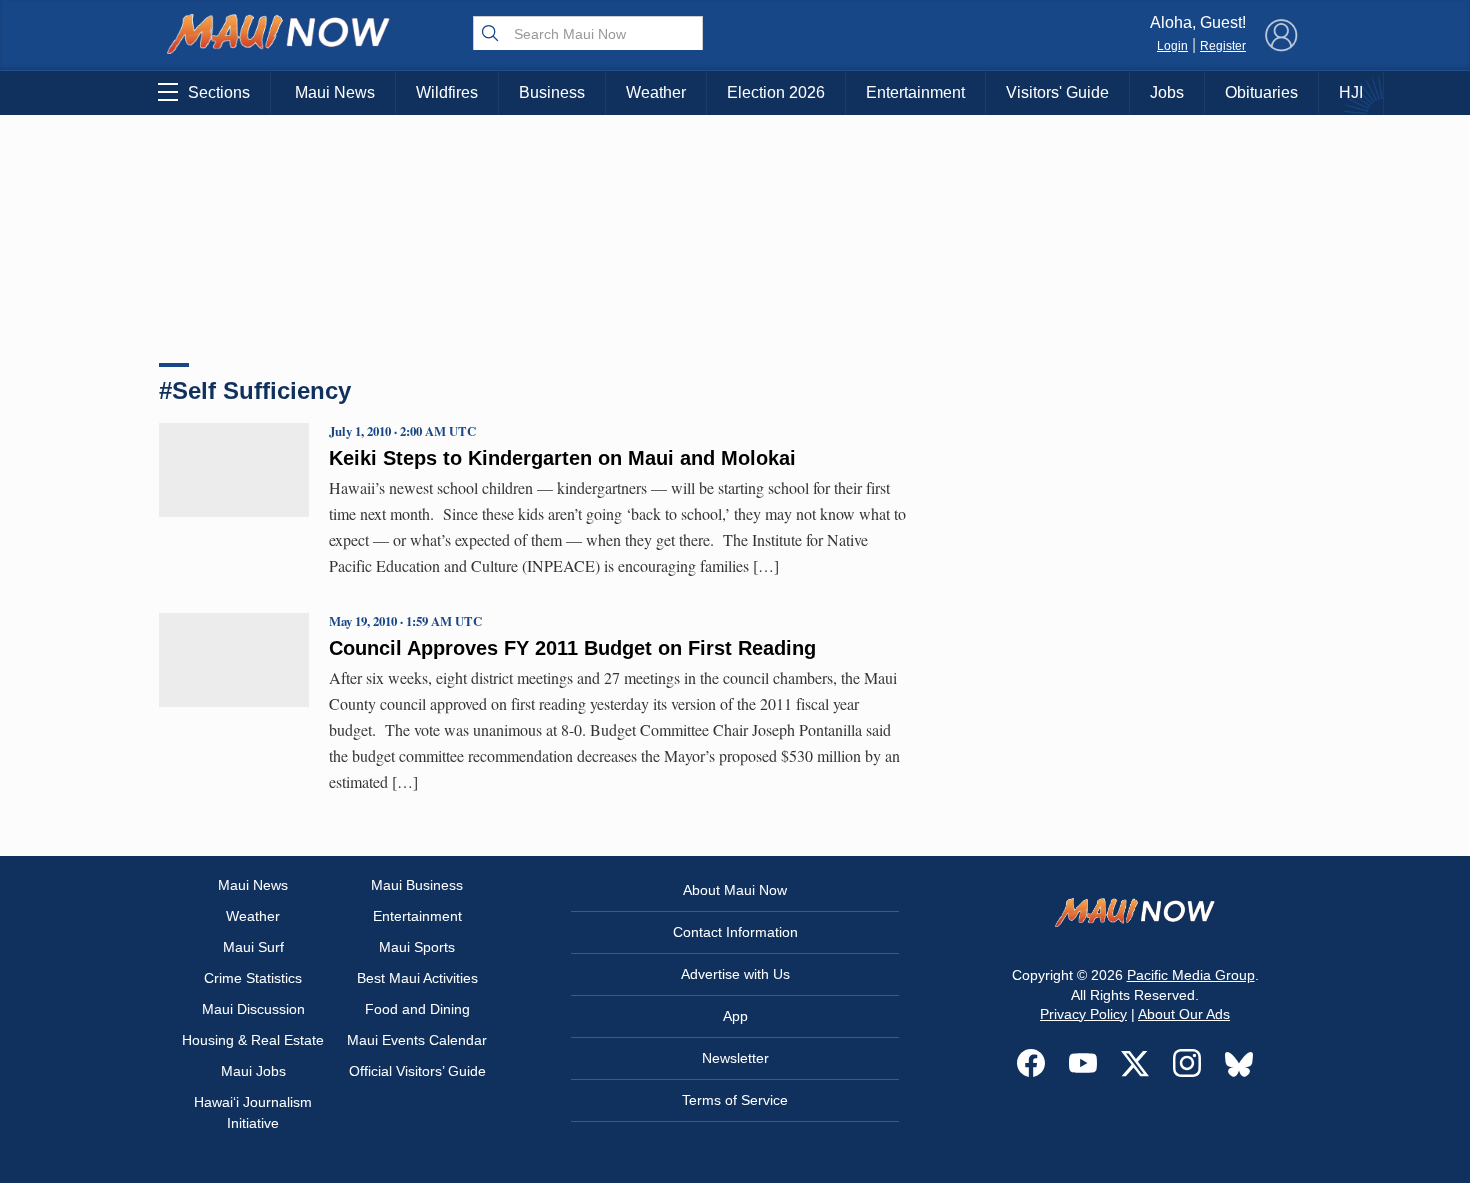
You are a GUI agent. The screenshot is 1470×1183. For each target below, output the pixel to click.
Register (1223, 46)
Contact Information (735, 932)
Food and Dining (417, 1009)
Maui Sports (417, 947)
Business (552, 92)
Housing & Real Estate (253, 1040)
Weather (656, 92)
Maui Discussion (253, 1009)
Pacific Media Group (1191, 975)
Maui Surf (253, 947)
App (735, 1016)
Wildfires (447, 92)
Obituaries (1261, 92)
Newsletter (735, 1058)
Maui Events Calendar (417, 1040)
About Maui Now (735, 890)
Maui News (335, 92)
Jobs (1167, 92)
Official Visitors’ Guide (417, 1071)
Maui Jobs (253, 1071)
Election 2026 (776, 92)
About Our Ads (1184, 1014)
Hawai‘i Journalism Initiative (253, 1112)
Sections (219, 92)
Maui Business (417, 885)
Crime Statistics (253, 978)
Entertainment (915, 92)
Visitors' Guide (1057, 92)
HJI (1351, 92)
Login (1172, 46)
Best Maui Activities (417, 978)
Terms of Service (735, 1100)
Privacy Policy (1083, 1014)
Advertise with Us (735, 974)
